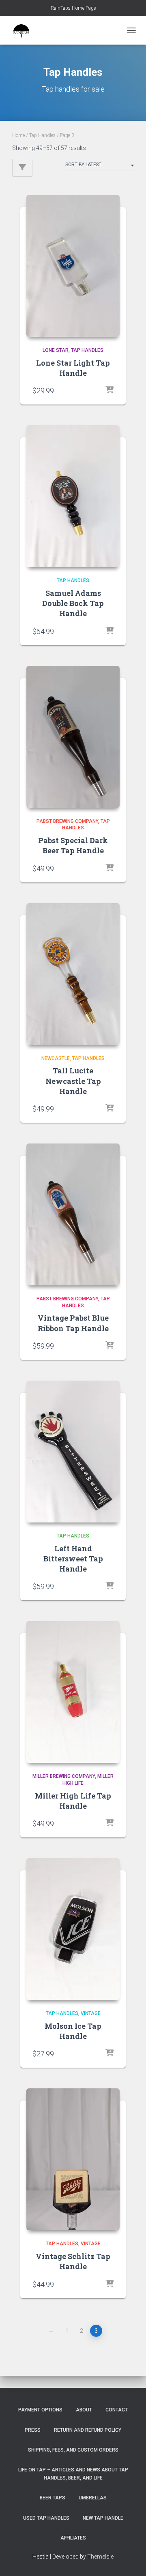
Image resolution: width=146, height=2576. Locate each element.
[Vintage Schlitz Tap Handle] (73, 2159)
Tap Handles (42, 135)
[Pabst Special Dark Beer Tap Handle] (73, 737)
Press (33, 2430)
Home (18, 135)
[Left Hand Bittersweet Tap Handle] (73, 1452)
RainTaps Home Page (73, 8)
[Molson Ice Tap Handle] (73, 1929)
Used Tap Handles (46, 2518)
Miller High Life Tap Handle (73, 1801)
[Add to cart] (109, 390)
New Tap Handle (103, 2518)
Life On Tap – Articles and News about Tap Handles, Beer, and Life (73, 2474)
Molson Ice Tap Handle (73, 2031)
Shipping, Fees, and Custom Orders (73, 2450)
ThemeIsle (100, 2557)
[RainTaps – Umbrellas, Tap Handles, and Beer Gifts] (24, 30)
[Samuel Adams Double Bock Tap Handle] (73, 496)
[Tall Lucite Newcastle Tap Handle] (73, 974)
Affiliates (73, 2538)
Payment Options (40, 2410)
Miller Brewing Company (64, 1776)
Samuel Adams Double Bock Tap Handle (73, 603)
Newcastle (56, 1058)
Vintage (91, 2013)
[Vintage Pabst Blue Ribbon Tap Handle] (73, 1214)
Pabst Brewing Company (67, 821)
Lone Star (56, 350)
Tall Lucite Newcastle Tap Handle (73, 1081)
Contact (117, 2410)
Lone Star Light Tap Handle (73, 368)
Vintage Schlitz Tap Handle (73, 2261)
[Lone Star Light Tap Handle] (73, 266)
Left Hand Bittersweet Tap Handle (73, 1559)
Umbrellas (93, 2498)
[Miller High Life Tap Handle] (73, 1692)
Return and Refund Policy (88, 2430)
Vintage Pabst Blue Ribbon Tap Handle (73, 1323)
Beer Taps (53, 2498)
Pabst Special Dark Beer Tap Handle (73, 845)
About (84, 2410)
